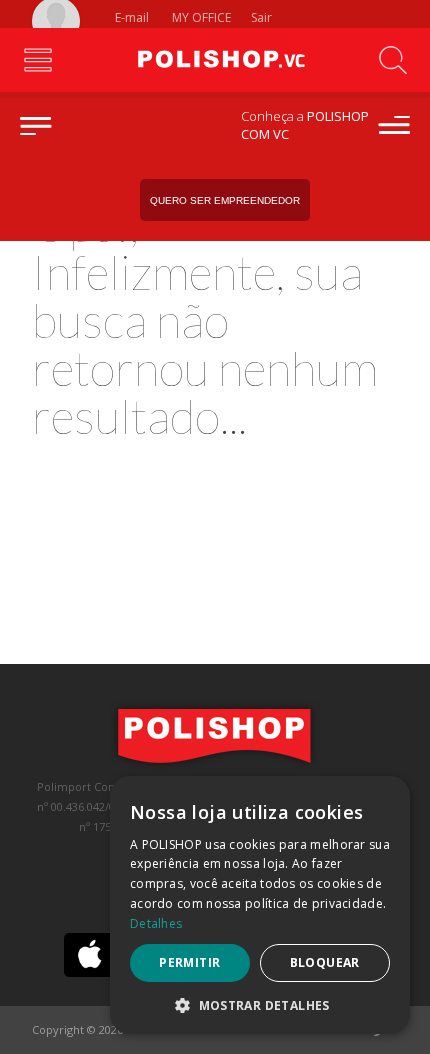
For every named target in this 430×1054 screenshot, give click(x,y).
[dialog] (260, 905)
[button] (260, 1004)
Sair (263, 17)
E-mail (130, 17)
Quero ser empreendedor (225, 200)
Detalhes (156, 923)
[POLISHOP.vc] (215, 60)
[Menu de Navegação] (37, 60)
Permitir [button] (189, 962)
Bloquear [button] (325, 962)
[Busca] (392, 60)
